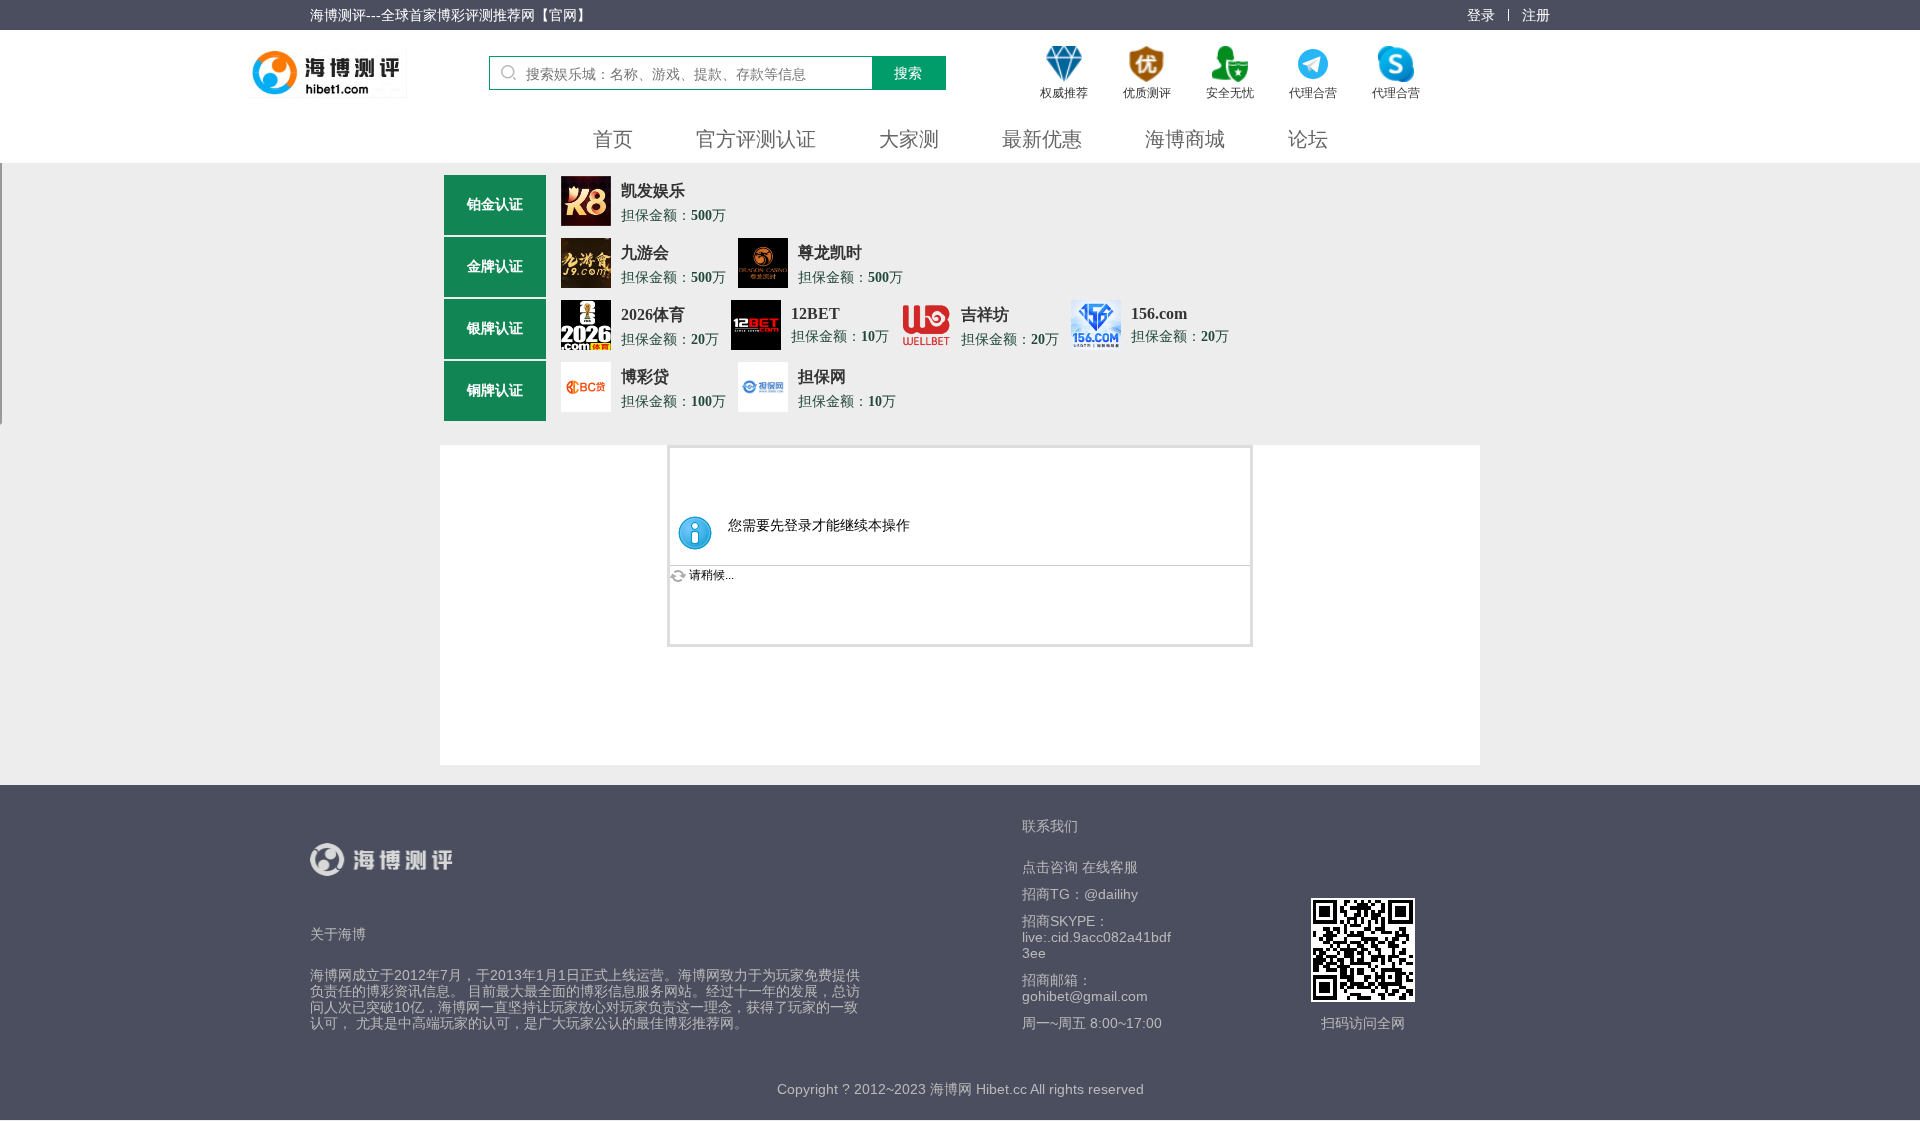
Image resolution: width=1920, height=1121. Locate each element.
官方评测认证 (756, 139)
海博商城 (1185, 139)
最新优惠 (1042, 139)
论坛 (1308, 139)
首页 (613, 139)
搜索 (908, 73)
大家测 (909, 139)
